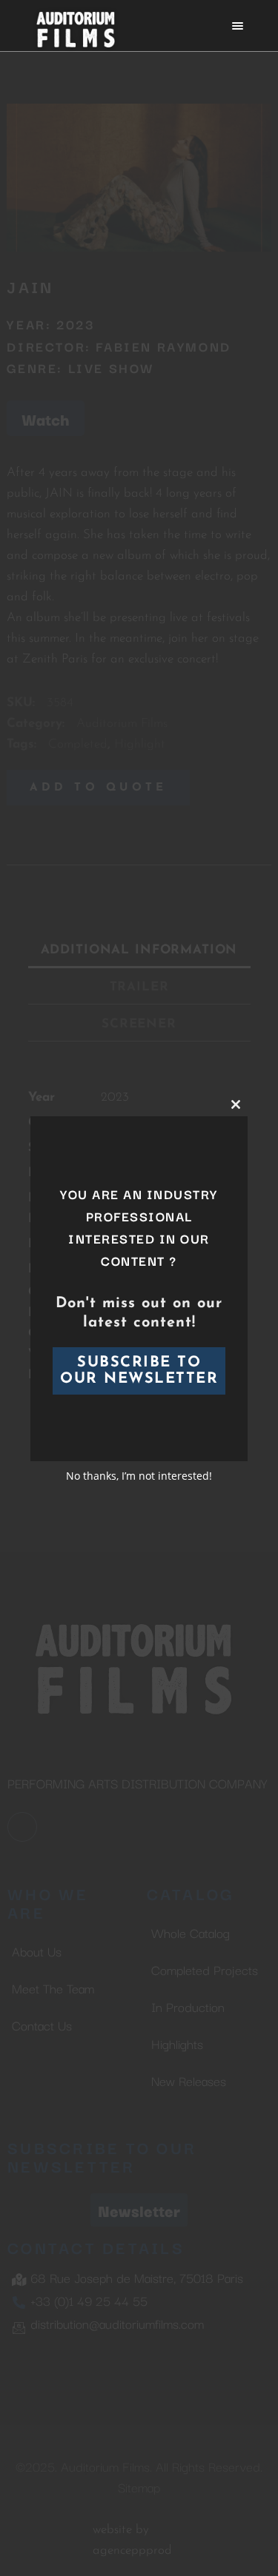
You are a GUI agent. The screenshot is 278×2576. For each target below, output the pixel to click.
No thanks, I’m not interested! (139, 1476)
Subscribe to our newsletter (139, 1371)
